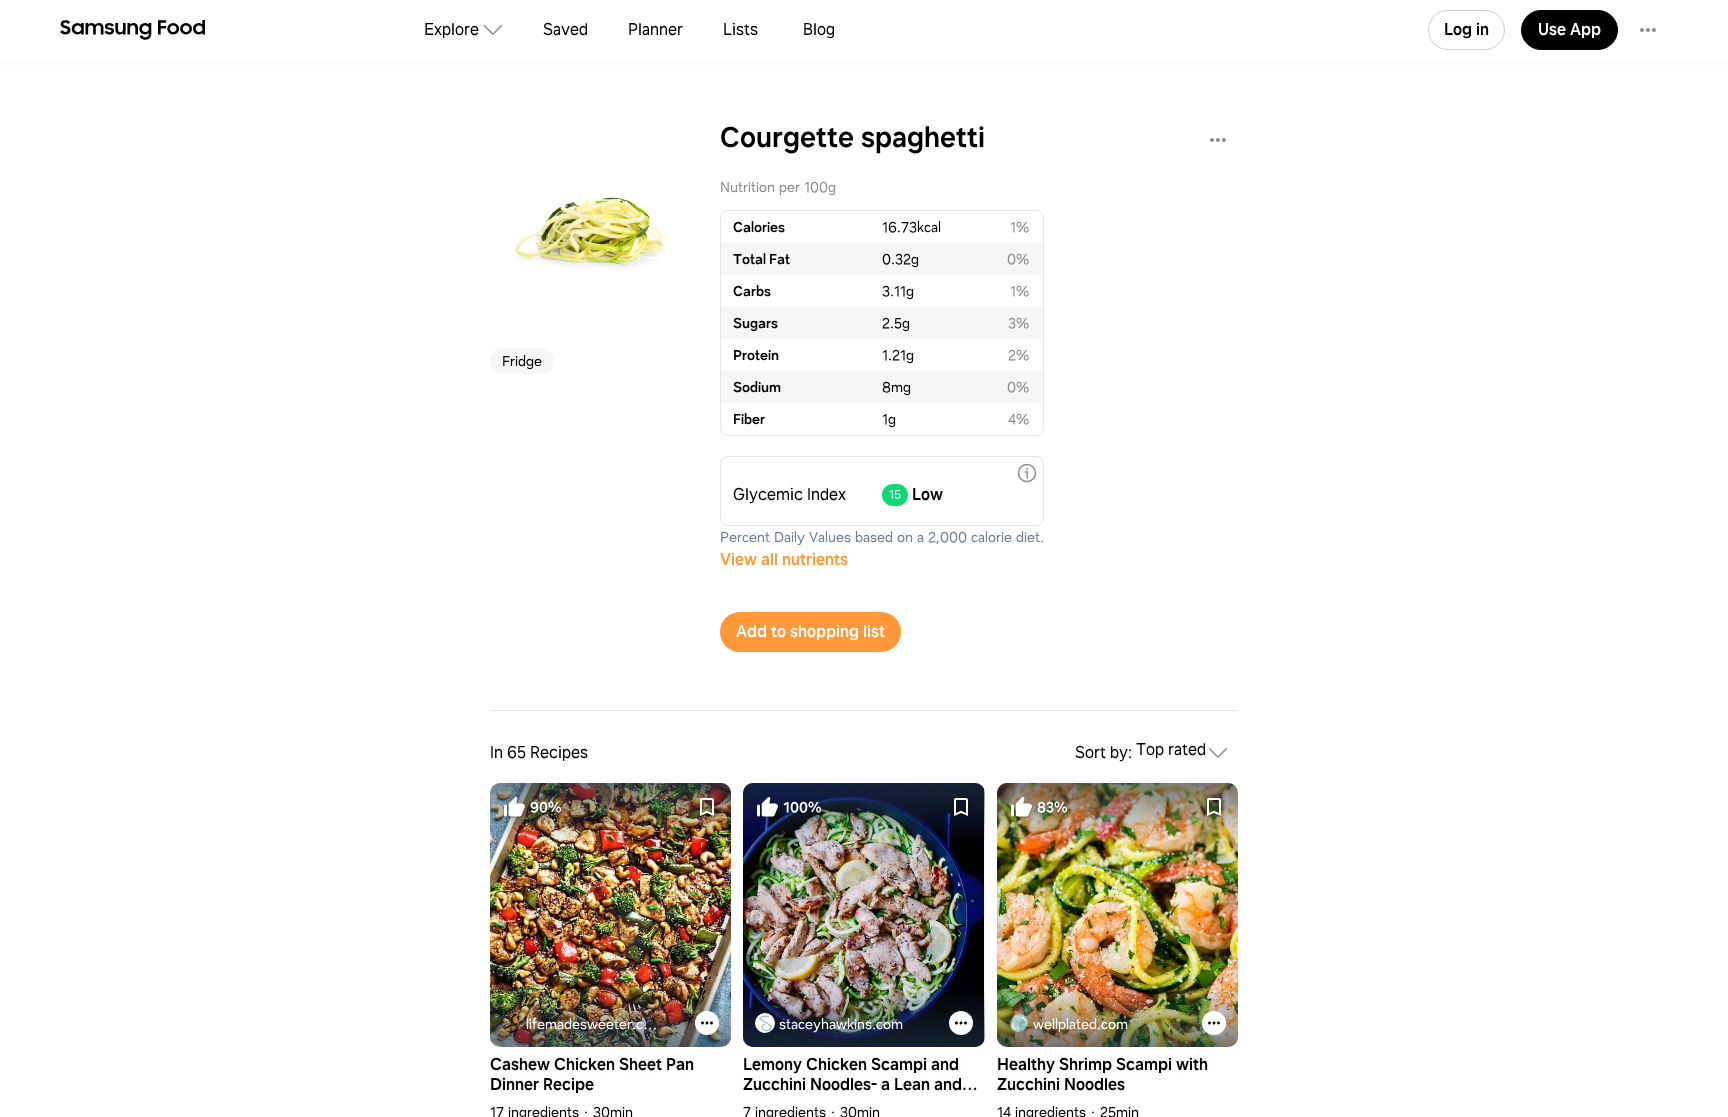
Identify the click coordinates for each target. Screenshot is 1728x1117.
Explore (451, 29)
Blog (819, 29)
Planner (655, 29)
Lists (740, 29)
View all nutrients (784, 559)
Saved (565, 29)
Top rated (1171, 750)
